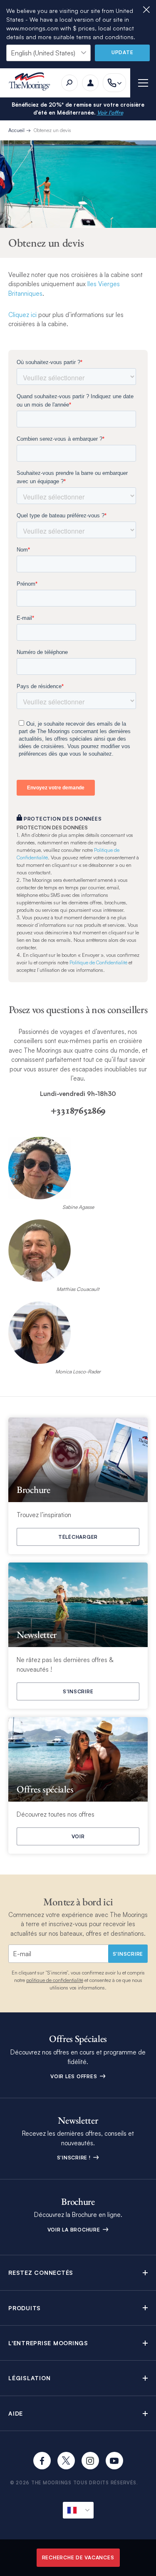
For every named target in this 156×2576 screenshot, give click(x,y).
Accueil (16, 130)
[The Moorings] (32, 83)
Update (123, 52)
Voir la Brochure (75, 2230)
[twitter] (66, 2461)
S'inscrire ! (75, 2158)
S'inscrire (78, 1691)
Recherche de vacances (78, 2557)
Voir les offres (74, 2076)
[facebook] (42, 2461)
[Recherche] (69, 83)
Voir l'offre (110, 112)
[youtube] (114, 2461)
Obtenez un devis (52, 130)
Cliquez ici (22, 315)
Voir (78, 1836)
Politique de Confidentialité (98, 962)
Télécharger (78, 1537)
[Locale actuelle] (78, 2510)
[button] (78, 2273)
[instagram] (90, 2461)
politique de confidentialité (55, 1980)
